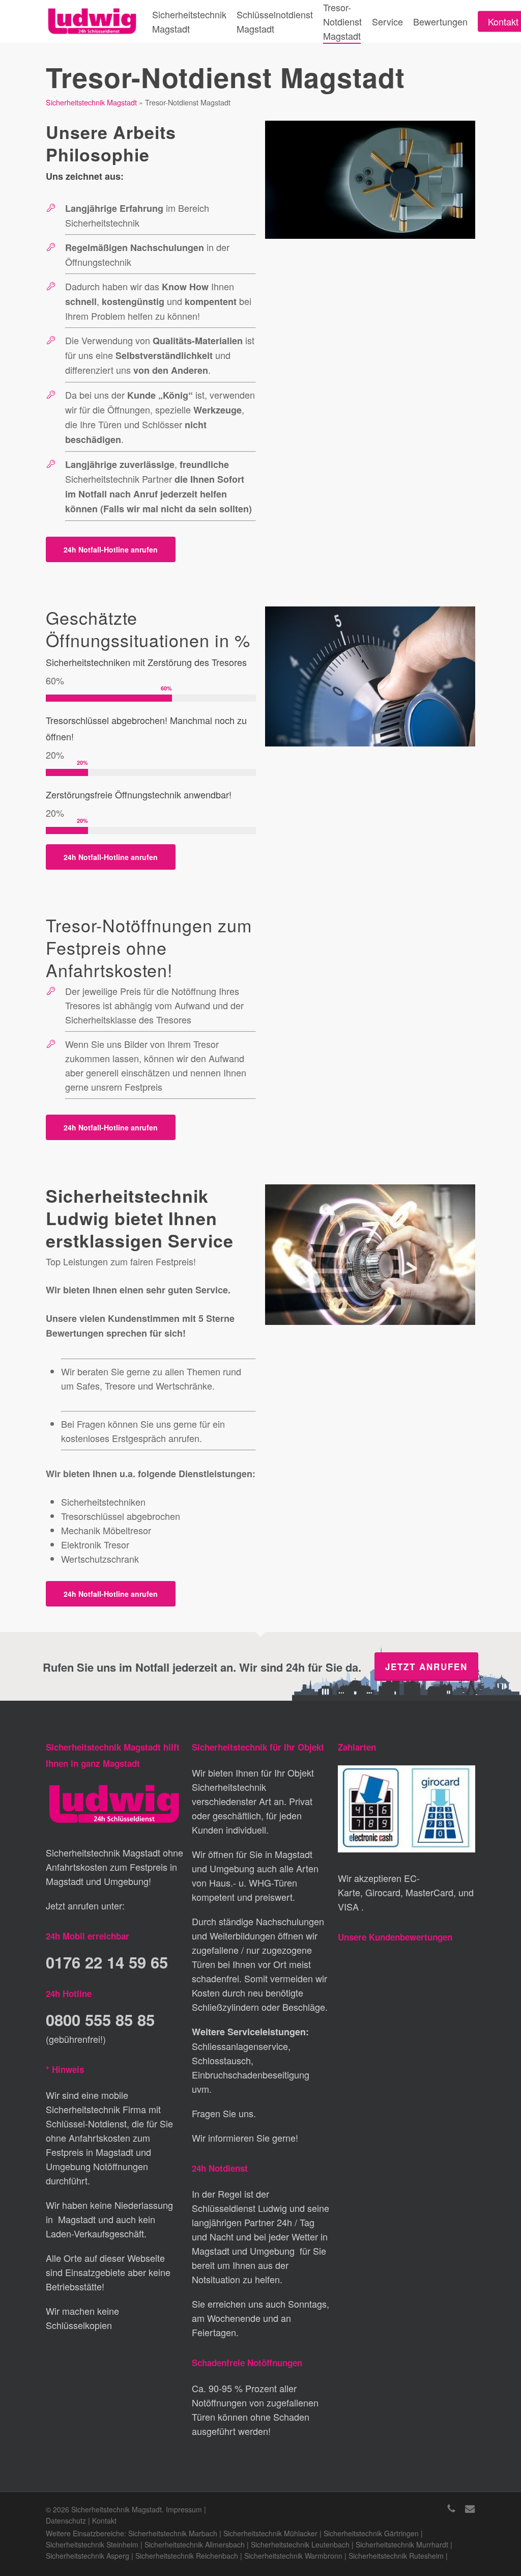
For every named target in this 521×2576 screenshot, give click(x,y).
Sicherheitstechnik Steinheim (92, 2544)
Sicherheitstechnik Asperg (88, 2556)
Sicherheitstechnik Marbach (173, 2533)
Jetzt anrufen (426, 1667)
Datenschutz (66, 2520)
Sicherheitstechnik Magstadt (91, 102)
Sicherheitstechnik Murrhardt (402, 2544)
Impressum (184, 2509)
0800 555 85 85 (100, 2020)
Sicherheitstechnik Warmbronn (293, 2556)
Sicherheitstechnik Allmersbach (195, 2544)
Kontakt (104, 2520)
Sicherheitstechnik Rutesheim (396, 2556)
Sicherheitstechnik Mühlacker (270, 2533)
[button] (111, 549)
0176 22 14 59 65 (107, 1962)
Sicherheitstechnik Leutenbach (300, 2544)
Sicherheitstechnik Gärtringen (371, 2533)
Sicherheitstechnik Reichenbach (187, 2556)
